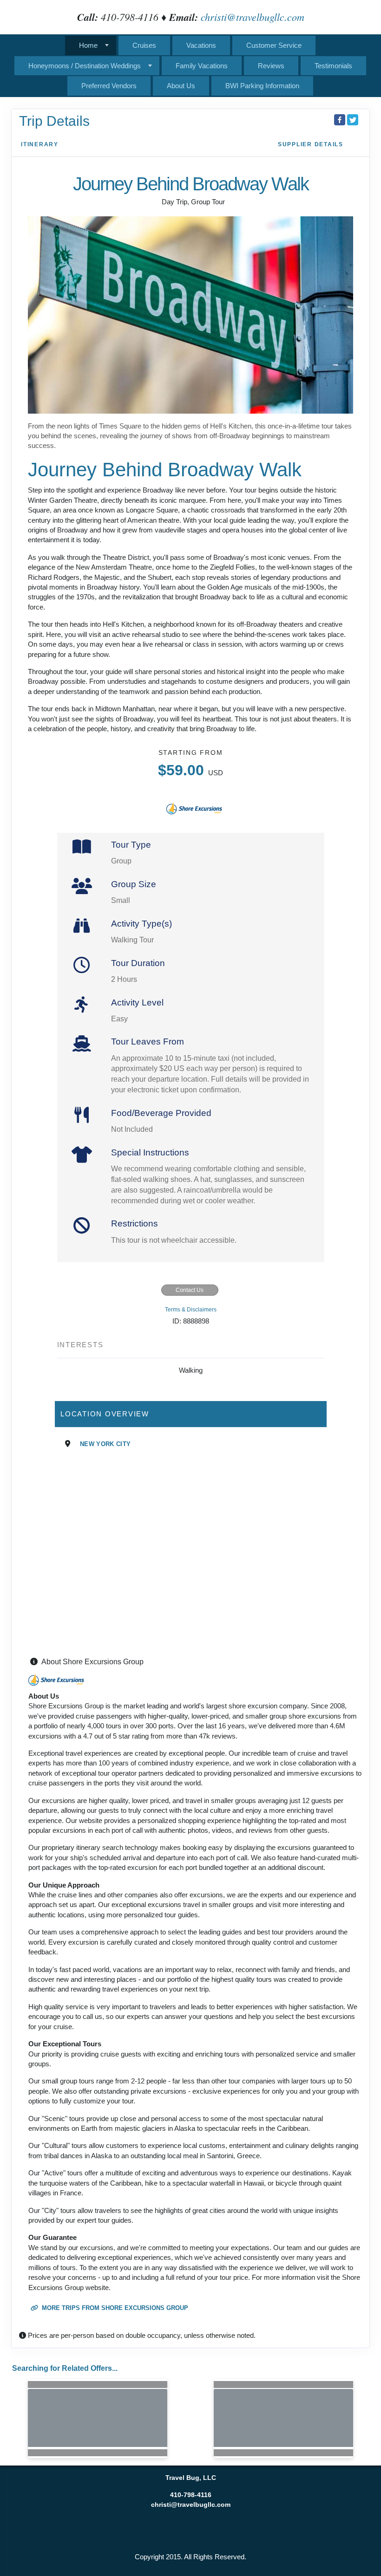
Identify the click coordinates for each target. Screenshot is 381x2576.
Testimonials (333, 66)
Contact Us (190, 1290)
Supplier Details (311, 144)
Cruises (144, 45)
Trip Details (54, 121)
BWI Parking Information (262, 86)
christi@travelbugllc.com (253, 17)
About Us (181, 86)
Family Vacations (202, 66)
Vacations (201, 45)
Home (88, 45)
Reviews (271, 66)
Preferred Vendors (109, 86)
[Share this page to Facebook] (340, 120)
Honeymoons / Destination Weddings (85, 66)
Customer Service (274, 45)
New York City (105, 1444)
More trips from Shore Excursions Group (114, 2308)
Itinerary (40, 144)
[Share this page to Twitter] (353, 120)
